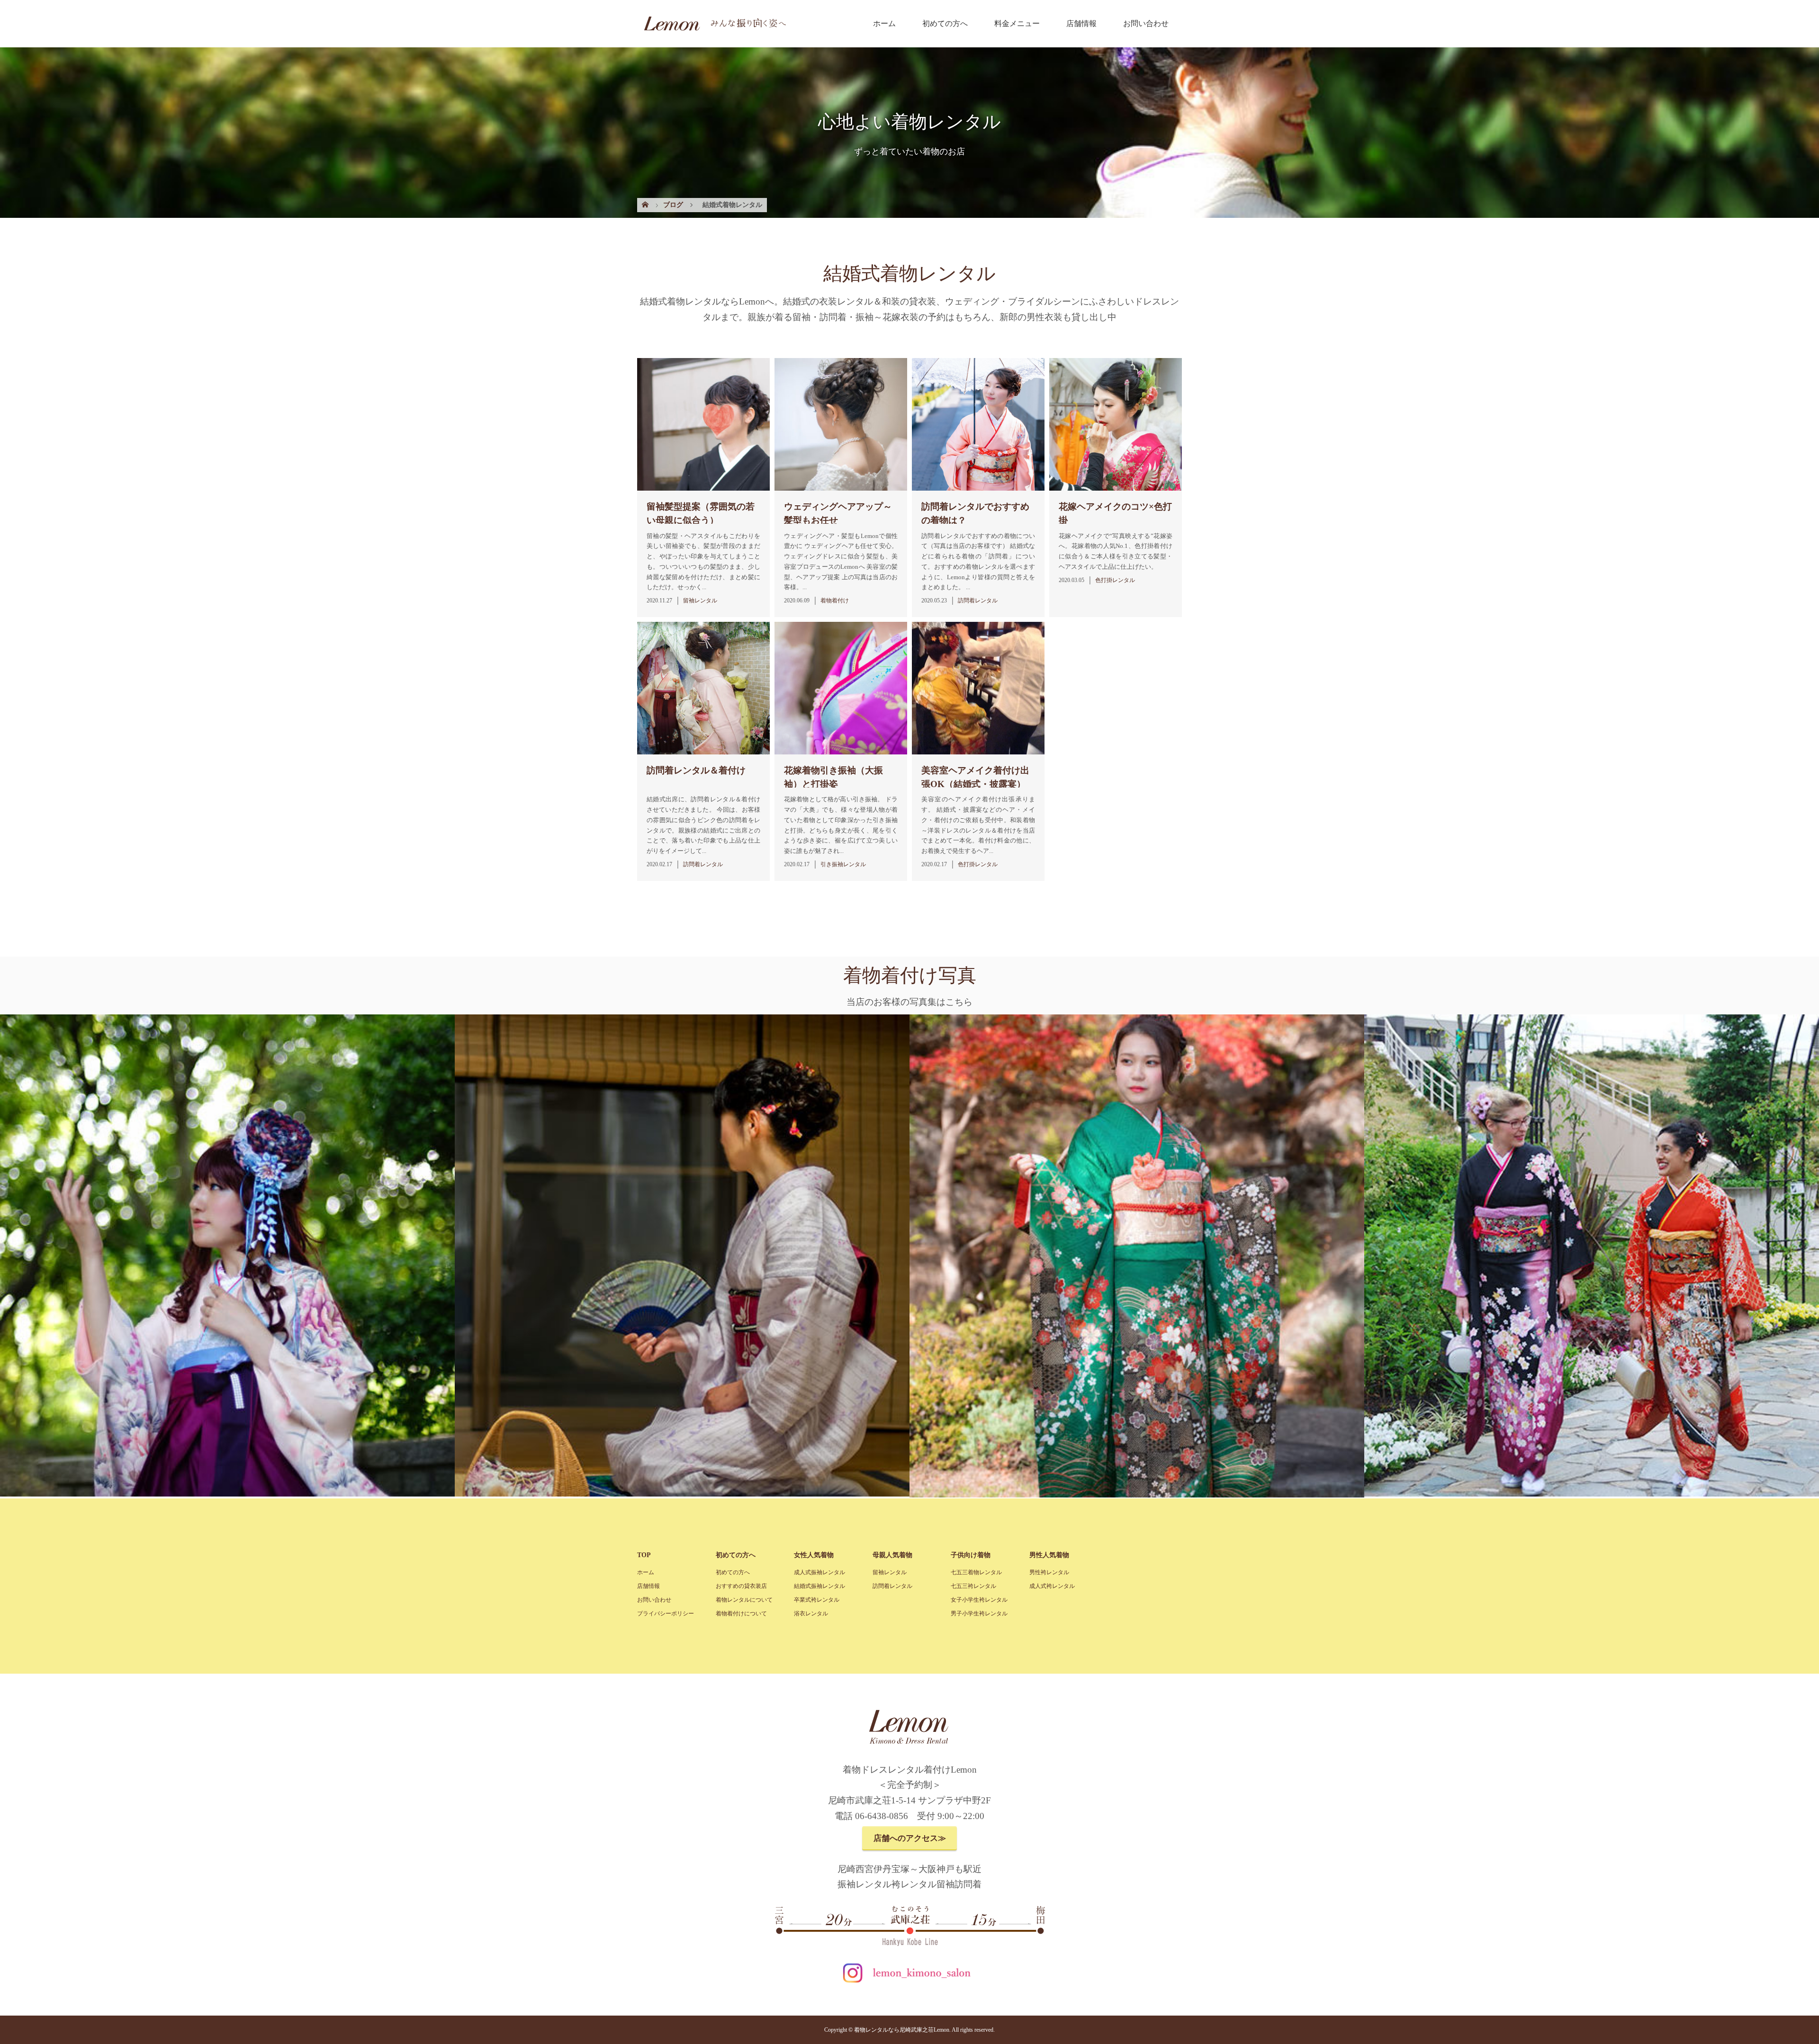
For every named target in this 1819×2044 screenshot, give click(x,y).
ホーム (884, 23)
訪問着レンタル (892, 1586)
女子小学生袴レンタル (979, 1600)
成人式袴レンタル (1052, 1586)
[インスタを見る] (909, 1983)
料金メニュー (1017, 23)
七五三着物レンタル (976, 1572)
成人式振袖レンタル (819, 1572)
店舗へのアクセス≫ (910, 1838)
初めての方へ (945, 23)
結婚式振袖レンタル (819, 1586)
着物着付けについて (741, 1614)
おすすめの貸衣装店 (741, 1586)
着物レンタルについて (744, 1600)
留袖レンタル (890, 1572)
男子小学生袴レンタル (979, 1614)
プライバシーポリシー (666, 1614)
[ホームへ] (712, 29)
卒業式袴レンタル (817, 1600)
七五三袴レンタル (973, 1586)
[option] (227, 1256)
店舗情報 (1081, 23)
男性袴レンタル (1049, 1572)
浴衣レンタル (811, 1614)
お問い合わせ (1146, 23)
